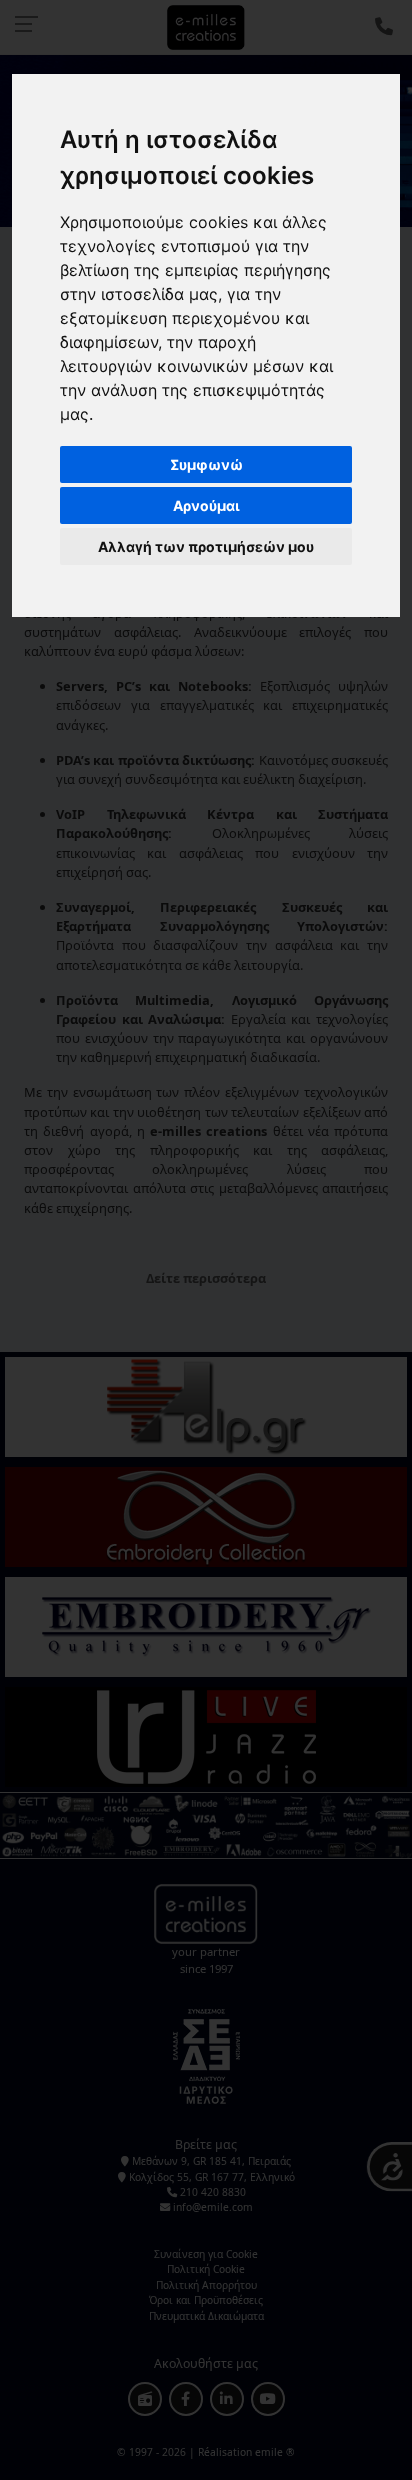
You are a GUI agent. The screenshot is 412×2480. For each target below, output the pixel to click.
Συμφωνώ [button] (206, 464)
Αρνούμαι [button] (206, 505)
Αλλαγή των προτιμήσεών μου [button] (206, 546)
